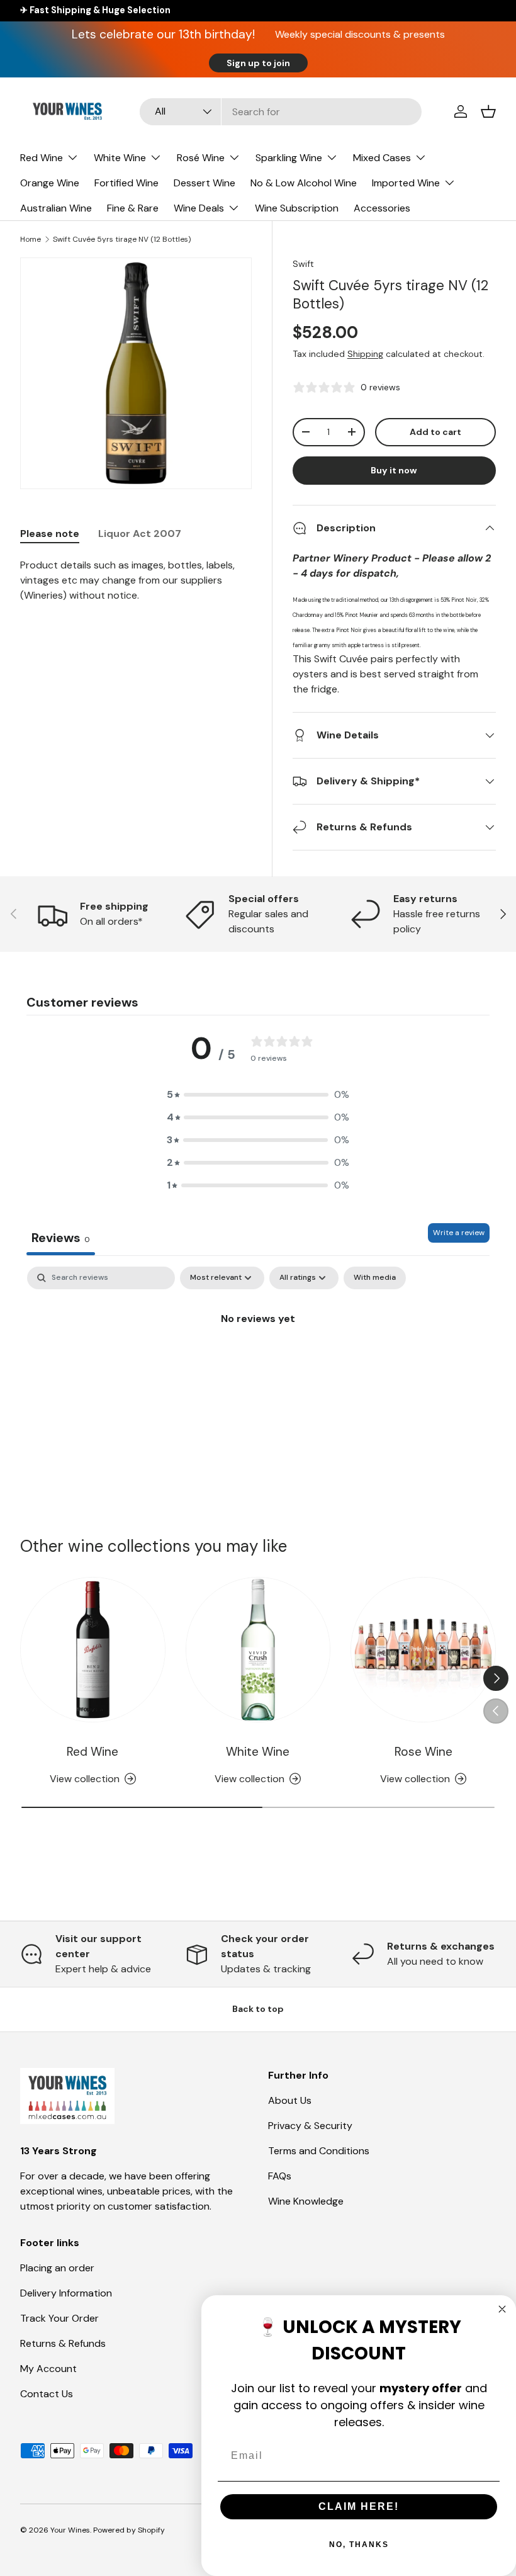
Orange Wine (50, 183)
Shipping (365, 354)
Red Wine (93, 1752)
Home (31, 239)
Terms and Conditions (319, 2151)
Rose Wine (423, 1752)
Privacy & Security (310, 2126)
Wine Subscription (297, 208)
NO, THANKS (359, 2545)
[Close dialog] (502, 2309)
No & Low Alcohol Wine (304, 183)
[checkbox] (375, 1278)
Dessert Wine (205, 183)
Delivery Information (66, 2293)
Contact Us (47, 2394)
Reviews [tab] (61, 1238)
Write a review (459, 1233)
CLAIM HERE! (359, 2506)
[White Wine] (258, 1650)
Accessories (382, 208)
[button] (488, 111)
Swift (303, 264)
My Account (48, 2369)
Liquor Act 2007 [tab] (140, 534)
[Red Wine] (93, 1650)
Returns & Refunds (63, 2343)
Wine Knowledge (306, 2201)
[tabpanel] (136, 580)
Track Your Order (59, 2318)
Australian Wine (56, 208)
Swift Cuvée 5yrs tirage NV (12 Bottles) (122, 239)
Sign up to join (258, 63)
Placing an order (57, 2268)
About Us (290, 2100)
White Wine (258, 1752)
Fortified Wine (126, 183)
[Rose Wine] (423, 1650)
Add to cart (435, 432)
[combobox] (280, 112)
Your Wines (70, 2530)
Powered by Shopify (129, 2530)
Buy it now (394, 470)
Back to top (258, 2009)
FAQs (280, 2176)
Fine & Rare (133, 208)
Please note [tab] (50, 534)
